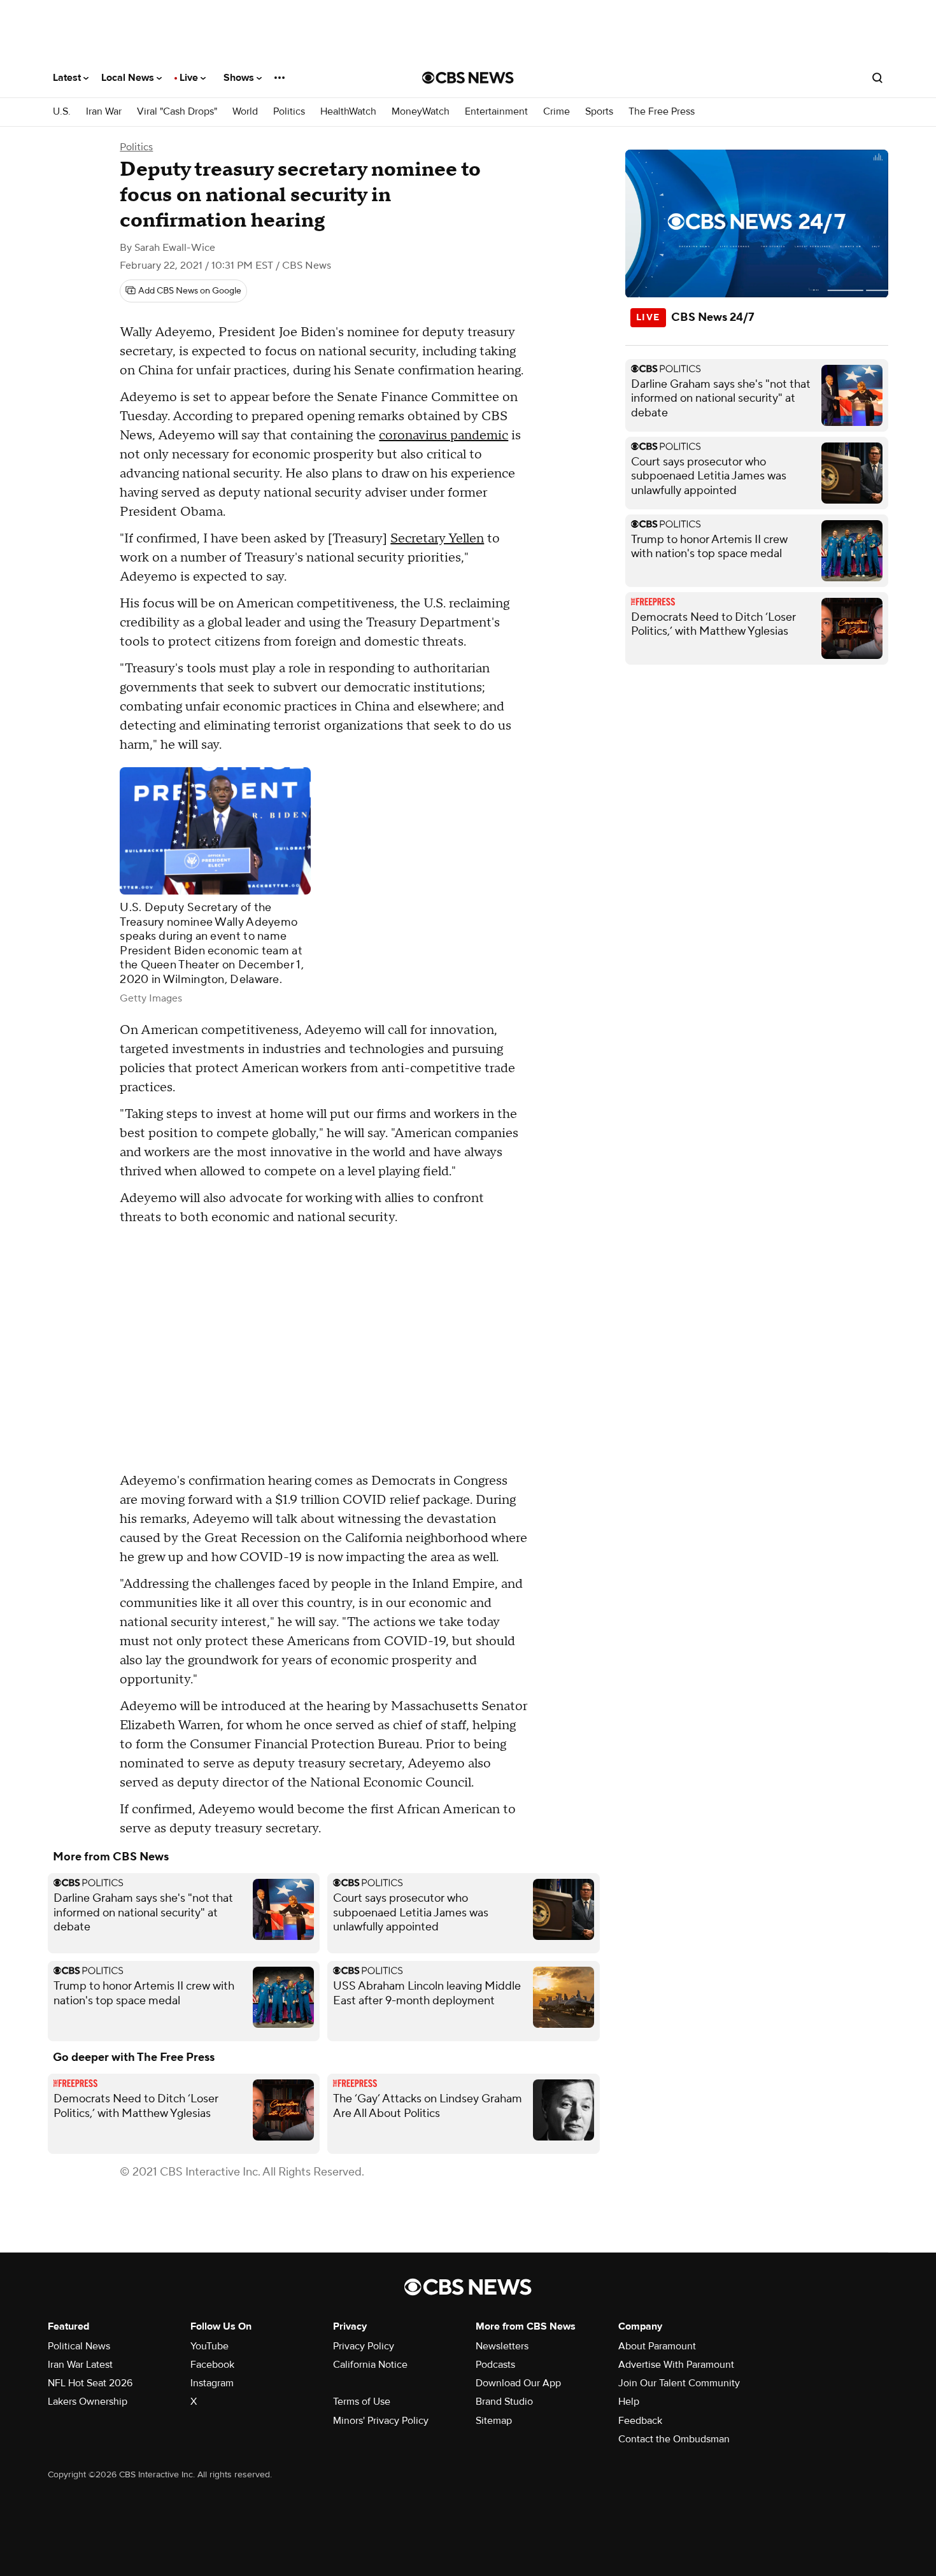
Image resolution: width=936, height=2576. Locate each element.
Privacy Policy (364, 2346)
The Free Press (662, 112)
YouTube (209, 2346)
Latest (68, 78)
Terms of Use (362, 2402)
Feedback (640, 2421)
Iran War (104, 112)
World (245, 112)
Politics (289, 112)
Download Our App (518, 2383)
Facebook (212, 2365)
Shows (240, 78)
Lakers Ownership (88, 2402)
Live (190, 78)
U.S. (62, 112)
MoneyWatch (421, 112)
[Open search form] (877, 78)
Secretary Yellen (437, 539)
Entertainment (496, 112)
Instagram (212, 2383)
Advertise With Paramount (676, 2365)
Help (629, 2402)
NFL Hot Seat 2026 (90, 2383)
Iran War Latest (80, 2365)
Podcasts (495, 2365)
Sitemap (494, 2421)
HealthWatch (348, 112)
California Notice (370, 2365)
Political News (79, 2346)
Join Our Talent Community (679, 2383)
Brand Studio (504, 2402)
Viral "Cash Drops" (177, 112)
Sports (599, 112)
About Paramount (657, 2346)
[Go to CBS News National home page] (468, 78)
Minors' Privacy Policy (381, 2421)
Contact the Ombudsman (674, 2439)
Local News (129, 78)
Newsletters (502, 2346)
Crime (557, 112)
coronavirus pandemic (443, 435)
